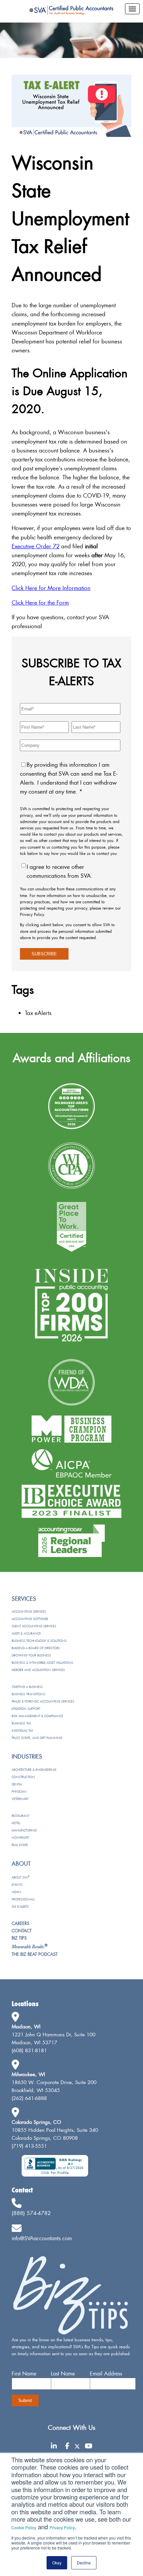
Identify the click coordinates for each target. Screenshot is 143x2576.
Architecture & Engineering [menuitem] (34, 1770)
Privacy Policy (62, 2527)
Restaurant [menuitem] (20, 1816)
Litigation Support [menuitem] (26, 1709)
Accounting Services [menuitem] (29, 1612)
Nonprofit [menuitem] (20, 1838)
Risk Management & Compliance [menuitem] (37, 1716)
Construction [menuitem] (23, 1777)
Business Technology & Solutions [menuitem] (39, 1641)
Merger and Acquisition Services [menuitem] (38, 1670)
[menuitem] (30, 1947)
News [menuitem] (16, 1892)
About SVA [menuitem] (21, 1877)
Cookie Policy (24, 2527)
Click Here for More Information (51, 588)
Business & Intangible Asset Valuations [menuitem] (42, 1663)
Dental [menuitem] (17, 1784)
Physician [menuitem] (19, 1792)
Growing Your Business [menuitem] (31, 1655)
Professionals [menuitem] (23, 1899)
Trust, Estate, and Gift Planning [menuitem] (37, 1738)
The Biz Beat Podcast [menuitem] (35, 1954)
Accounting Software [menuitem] (30, 1619)
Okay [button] (57, 2563)
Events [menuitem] (17, 1885)
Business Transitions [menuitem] (28, 1694)
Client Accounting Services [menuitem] (34, 1626)
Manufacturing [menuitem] (24, 1830)
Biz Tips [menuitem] (19, 1938)
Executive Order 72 (36, 546)
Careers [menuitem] (20, 1923)
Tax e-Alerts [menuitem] (20, 1907)
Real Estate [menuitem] (20, 1845)
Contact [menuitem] (22, 1931)
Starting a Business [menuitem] (27, 1687)
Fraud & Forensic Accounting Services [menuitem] (43, 1701)
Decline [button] (84, 2563)
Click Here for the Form (40, 602)
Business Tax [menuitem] (21, 1723)
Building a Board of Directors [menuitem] (36, 1648)
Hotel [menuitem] (16, 1823)
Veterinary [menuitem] (20, 1799)
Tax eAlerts (38, 1013)
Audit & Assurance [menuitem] (26, 1633)
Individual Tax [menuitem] (22, 1731)
